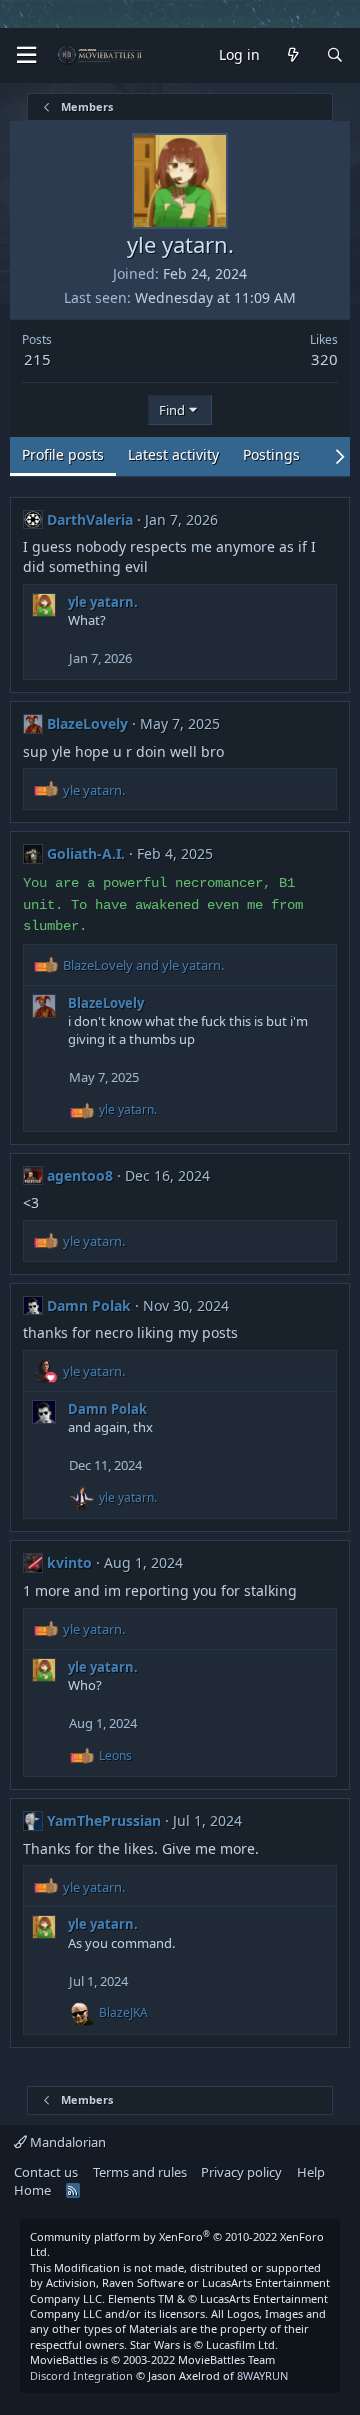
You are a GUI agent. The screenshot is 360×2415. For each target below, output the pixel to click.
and (143, 965)
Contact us (46, 2172)
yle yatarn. (103, 602)
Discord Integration (81, 2375)
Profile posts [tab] (63, 454)
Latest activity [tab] (173, 454)
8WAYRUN (262, 2375)
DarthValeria (90, 519)
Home (32, 2190)
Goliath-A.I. (86, 853)
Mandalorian (66, 2142)
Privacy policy (241, 2172)
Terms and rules (140, 2172)
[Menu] (26, 55)
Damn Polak (89, 1305)
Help (311, 2172)
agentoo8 (80, 1175)
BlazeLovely (87, 723)
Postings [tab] (271, 454)
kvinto (69, 1562)
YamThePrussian (104, 1820)
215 (37, 359)
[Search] (335, 55)
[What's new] (293, 55)
